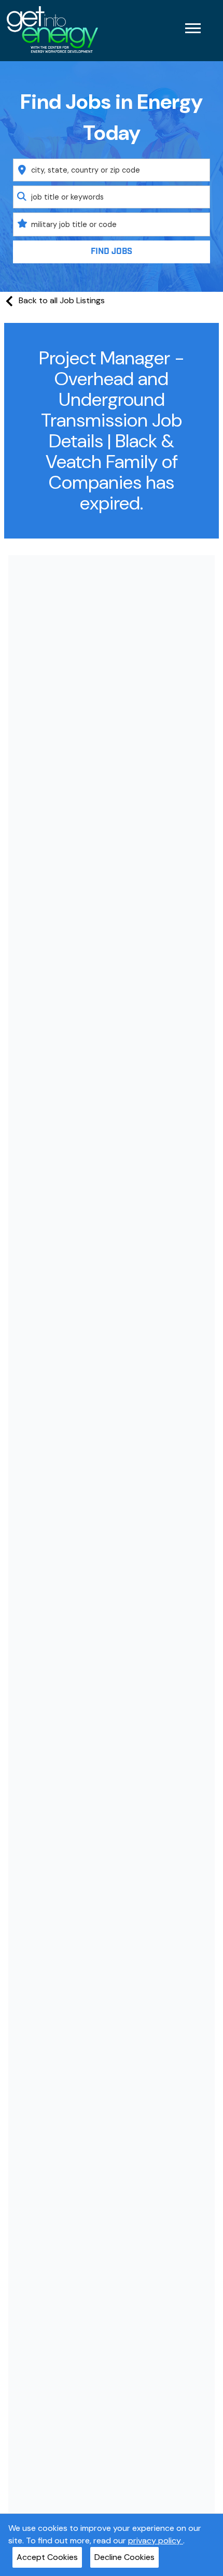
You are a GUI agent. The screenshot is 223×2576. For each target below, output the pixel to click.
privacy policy (156, 2540)
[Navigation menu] (193, 28)
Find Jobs (112, 252)
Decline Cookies (124, 2557)
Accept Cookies (47, 2557)
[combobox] (112, 170)
